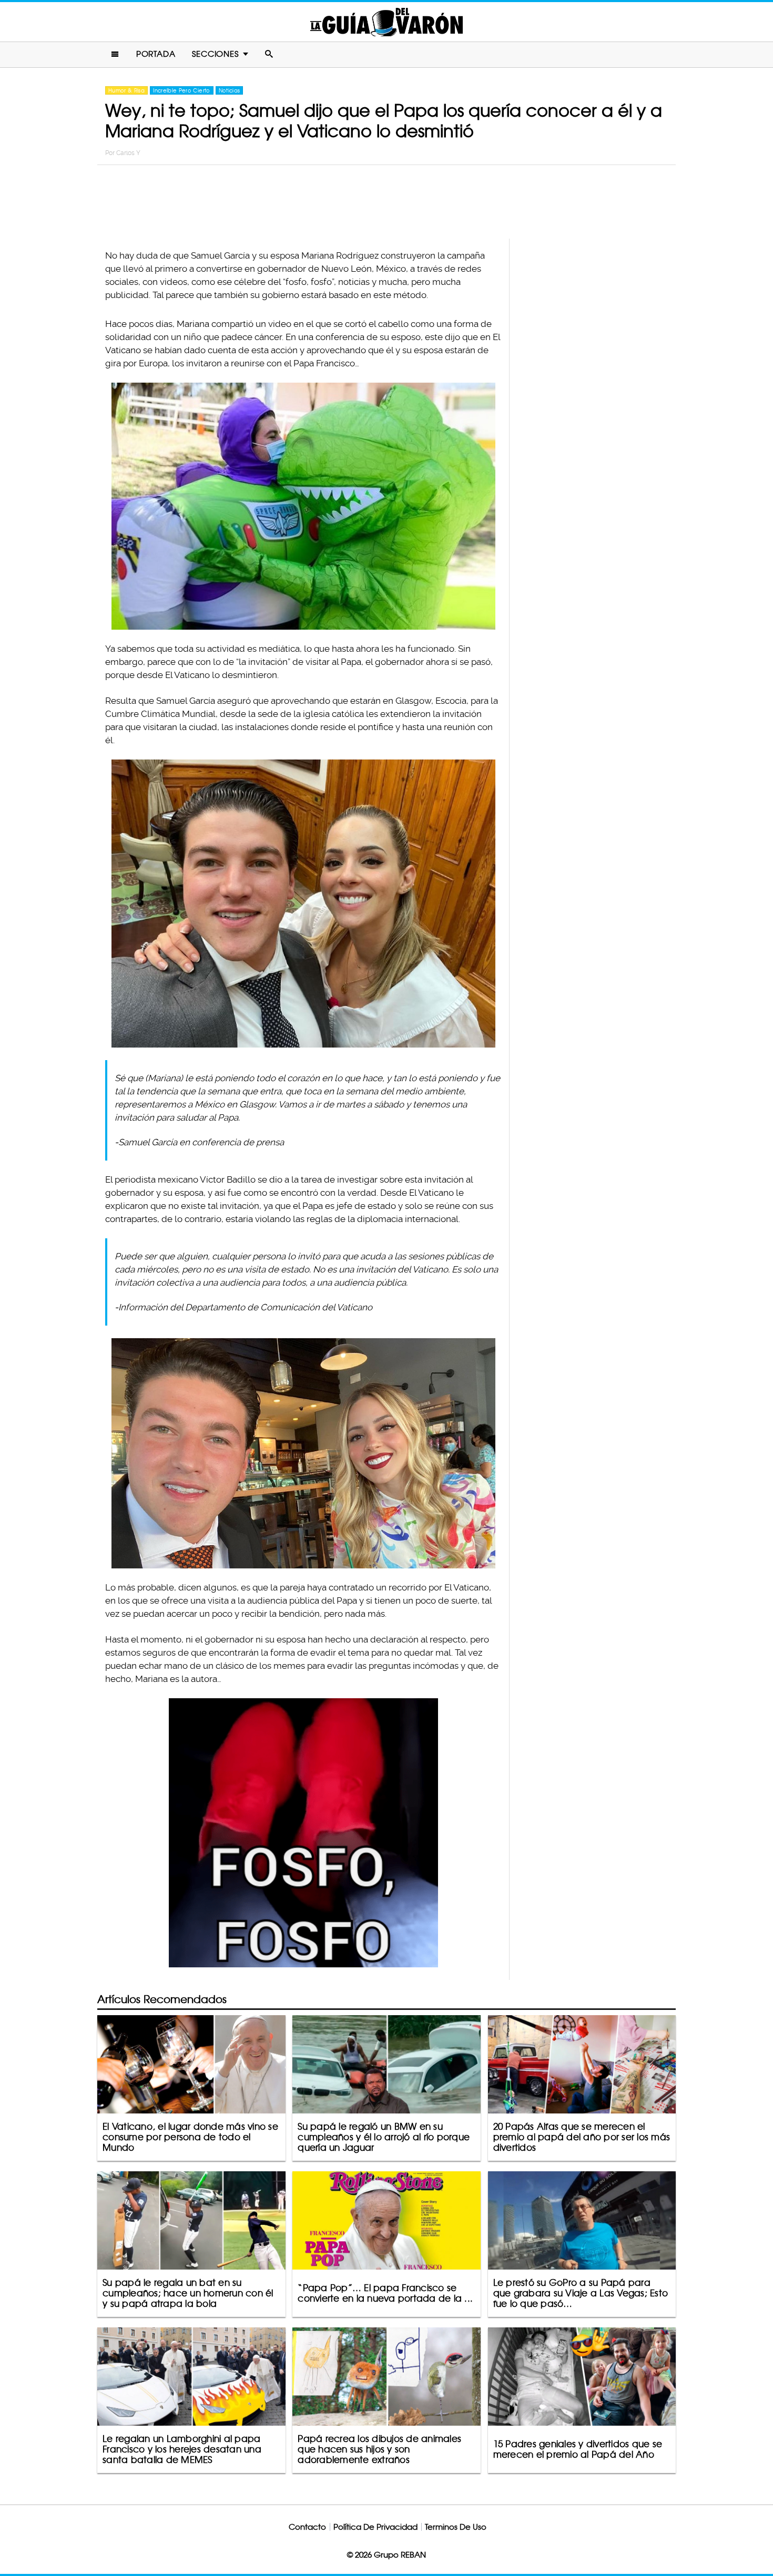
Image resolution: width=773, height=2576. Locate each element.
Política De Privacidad (375, 2527)
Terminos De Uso (456, 2527)
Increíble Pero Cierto (181, 90)
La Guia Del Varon (387, 22)
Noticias (230, 90)
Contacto (307, 2527)
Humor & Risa (126, 90)
